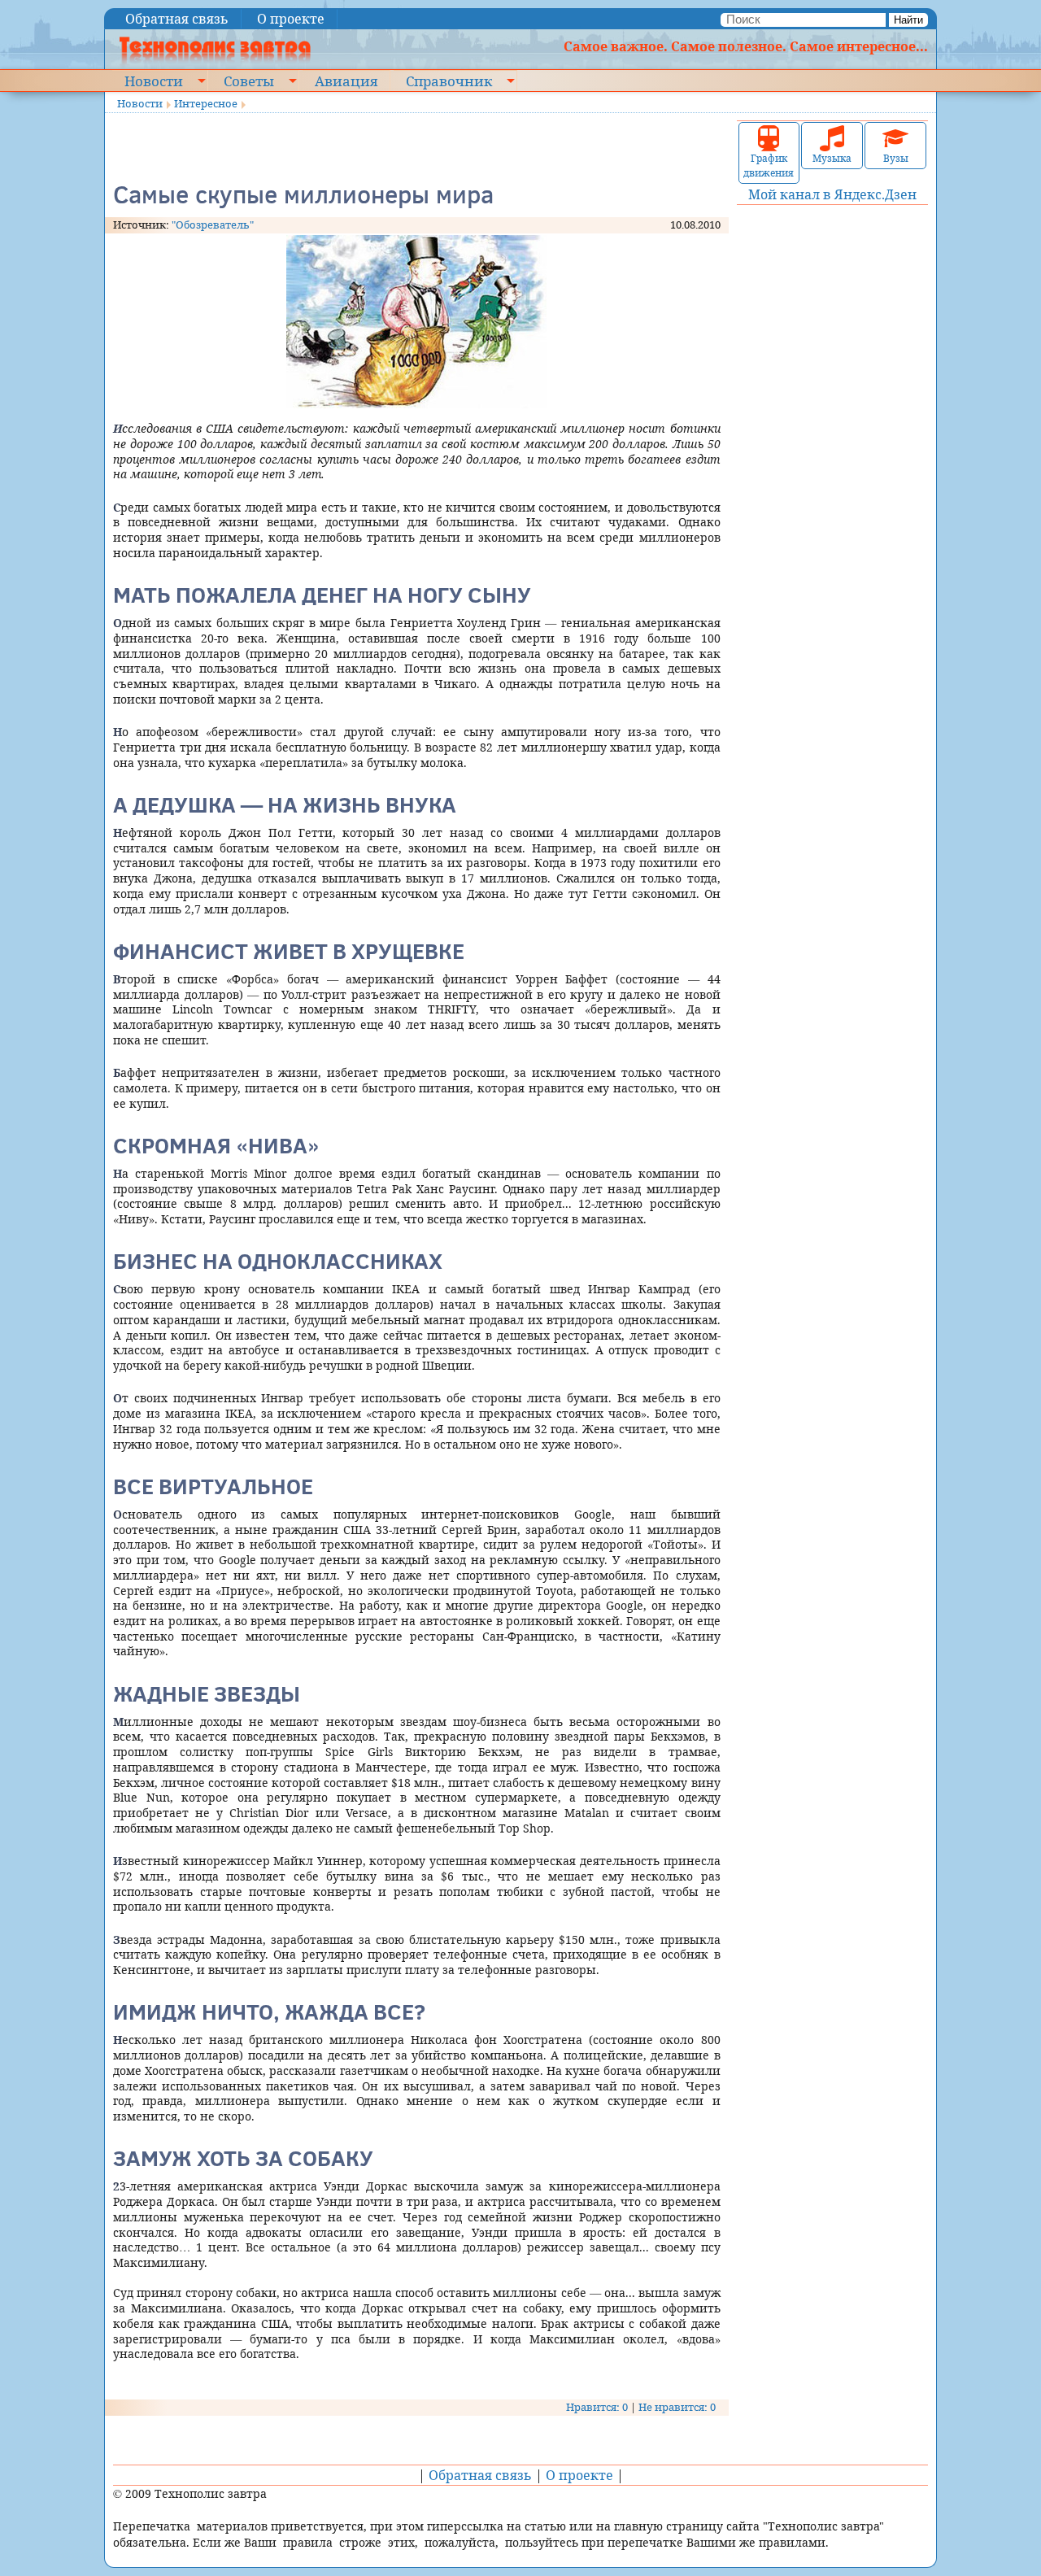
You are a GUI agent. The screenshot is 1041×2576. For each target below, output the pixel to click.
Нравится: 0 (597, 2407)
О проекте (291, 19)
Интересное (206, 103)
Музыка (832, 158)
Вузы (896, 158)
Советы (249, 81)
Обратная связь (177, 19)
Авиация (346, 81)
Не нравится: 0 (677, 2407)
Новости (154, 81)
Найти (908, 20)
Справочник (449, 81)
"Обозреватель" (213, 224)
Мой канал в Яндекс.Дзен (832, 194)
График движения (769, 166)
